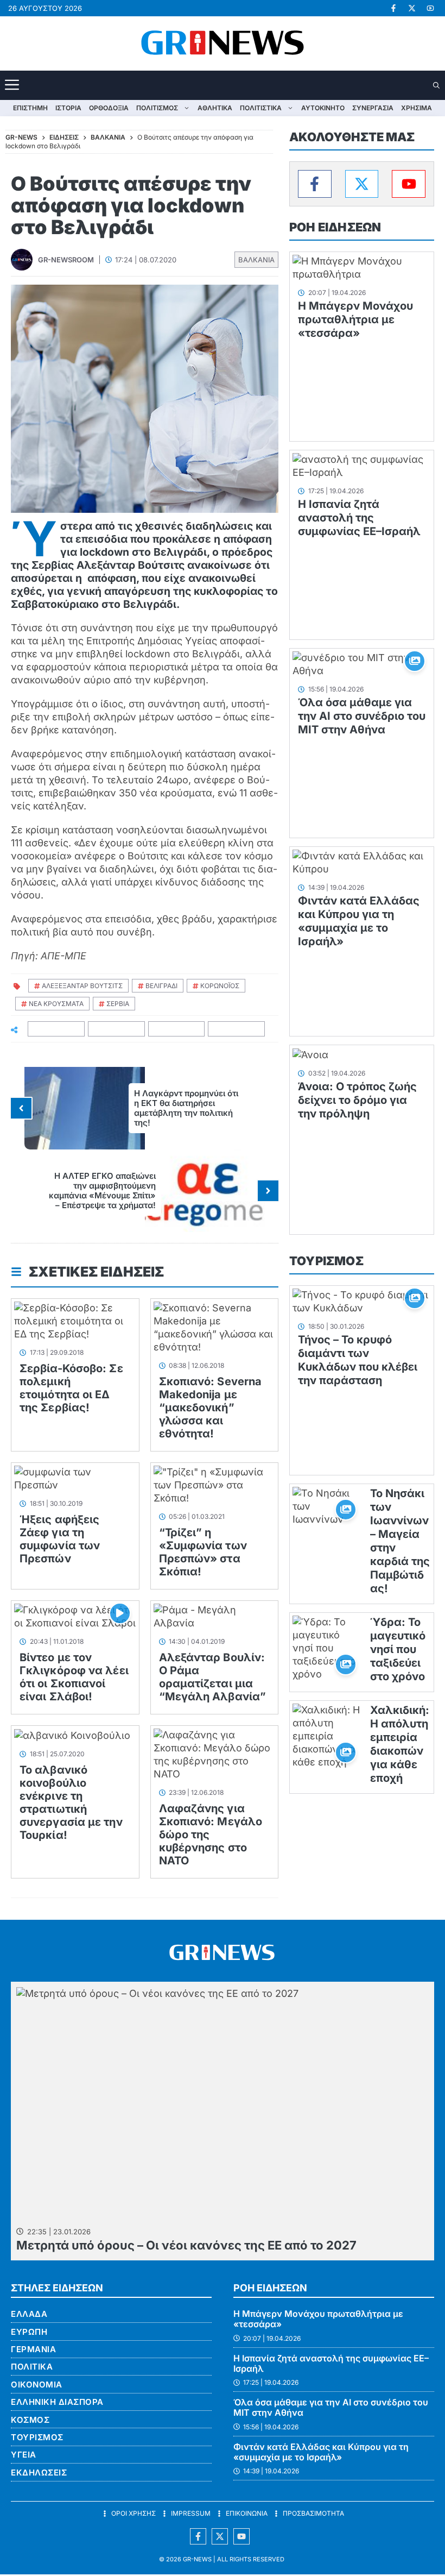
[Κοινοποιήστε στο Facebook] (56, 1029)
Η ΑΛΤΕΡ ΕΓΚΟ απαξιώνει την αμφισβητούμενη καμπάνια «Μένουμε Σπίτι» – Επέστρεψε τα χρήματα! (102, 1190)
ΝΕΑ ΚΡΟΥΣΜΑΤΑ (56, 1004)
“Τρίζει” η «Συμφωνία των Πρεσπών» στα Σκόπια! (203, 1552)
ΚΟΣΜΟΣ (30, 2420)
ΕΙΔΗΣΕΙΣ (64, 137)
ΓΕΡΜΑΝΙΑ (33, 2349)
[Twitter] (362, 184)
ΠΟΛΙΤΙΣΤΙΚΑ (261, 108)
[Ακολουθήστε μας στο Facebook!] (393, 8)
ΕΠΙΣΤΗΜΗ (30, 108)
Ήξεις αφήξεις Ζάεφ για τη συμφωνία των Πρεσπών (60, 1539)
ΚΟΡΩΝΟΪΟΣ (220, 986)
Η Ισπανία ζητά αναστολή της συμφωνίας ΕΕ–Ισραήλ (359, 518)
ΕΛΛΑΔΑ (29, 2314)
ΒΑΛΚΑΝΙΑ (256, 260)
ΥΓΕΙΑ (24, 2455)
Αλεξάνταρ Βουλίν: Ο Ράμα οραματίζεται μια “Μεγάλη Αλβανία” (213, 1677)
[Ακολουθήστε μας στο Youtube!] (430, 8)
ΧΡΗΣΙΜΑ (417, 108)
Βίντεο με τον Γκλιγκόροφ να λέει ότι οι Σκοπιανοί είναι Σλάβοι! (74, 1677)
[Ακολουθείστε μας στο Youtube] (241, 2536)
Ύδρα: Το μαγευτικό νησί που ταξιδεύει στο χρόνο (398, 1649)
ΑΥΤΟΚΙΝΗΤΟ (323, 108)
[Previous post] (21, 1108)
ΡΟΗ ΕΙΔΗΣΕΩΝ (335, 227)
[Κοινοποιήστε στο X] (117, 1029)
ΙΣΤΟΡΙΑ (68, 108)
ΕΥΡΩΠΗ (29, 2332)
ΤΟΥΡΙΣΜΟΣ (326, 1261)
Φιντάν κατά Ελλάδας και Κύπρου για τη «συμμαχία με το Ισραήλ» (359, 921)
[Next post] (268, 1191)
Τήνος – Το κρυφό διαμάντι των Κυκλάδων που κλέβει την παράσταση (358, 1360)
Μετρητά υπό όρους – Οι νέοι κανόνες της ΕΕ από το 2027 (186, 2245)
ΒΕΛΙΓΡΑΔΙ (161, 986)
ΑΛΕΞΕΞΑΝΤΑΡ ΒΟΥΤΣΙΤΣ (82, 986)
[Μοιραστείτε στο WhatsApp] (177, 1029)
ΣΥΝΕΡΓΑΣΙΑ (373, 108)
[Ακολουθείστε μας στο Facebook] (198, 2536)
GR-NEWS (197, 2559)
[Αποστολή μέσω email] (237, 1029)
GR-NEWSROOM (66, 260)
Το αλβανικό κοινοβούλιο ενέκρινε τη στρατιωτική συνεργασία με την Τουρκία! (71, 1802)
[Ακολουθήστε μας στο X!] (412, 8)
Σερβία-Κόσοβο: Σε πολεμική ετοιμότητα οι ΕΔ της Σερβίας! (71, 1388)
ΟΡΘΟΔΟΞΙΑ (109, 108)
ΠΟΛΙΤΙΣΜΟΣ (157, 108)
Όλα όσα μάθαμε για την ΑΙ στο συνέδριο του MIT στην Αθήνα (362, 716)
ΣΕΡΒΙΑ (118, 1004)
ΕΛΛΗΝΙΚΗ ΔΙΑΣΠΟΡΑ (57, 2402)
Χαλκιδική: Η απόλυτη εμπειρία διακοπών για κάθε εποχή (400, 1744)
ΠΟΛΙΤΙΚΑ (32, 2367)
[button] (437, 86)
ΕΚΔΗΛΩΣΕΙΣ (39, 2473)
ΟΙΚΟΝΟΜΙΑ (37, 2385)
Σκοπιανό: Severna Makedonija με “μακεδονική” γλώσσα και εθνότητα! (211, 1408)
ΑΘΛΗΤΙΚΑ (215, 108)
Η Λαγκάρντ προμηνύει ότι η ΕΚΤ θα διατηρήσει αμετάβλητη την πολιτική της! (186, 1108)
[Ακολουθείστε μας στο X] (220, 2536)
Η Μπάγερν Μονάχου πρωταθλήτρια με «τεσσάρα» (355, 319)
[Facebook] (315, 184)
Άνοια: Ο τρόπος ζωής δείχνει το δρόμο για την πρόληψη (357, 1100)
